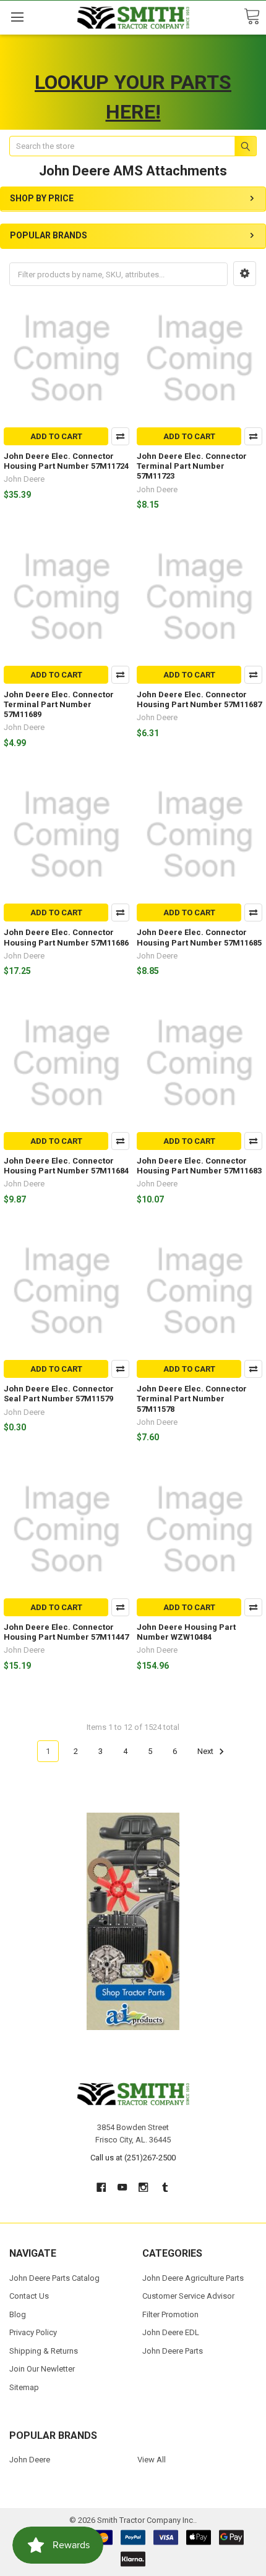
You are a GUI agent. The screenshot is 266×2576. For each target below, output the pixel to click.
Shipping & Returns (44, 2351)
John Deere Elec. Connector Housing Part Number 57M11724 (66, 461)
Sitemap (24, 2387)
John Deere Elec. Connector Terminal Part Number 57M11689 (59, 705)
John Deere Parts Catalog (54, 2278)
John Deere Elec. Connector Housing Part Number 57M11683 (199, 1166)
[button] (245, 274)
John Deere (30, 2460)
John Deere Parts (173, 2351)
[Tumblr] (165, 2187)
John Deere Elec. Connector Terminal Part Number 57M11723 (192, 466)
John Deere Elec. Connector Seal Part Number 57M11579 (59, 1394)
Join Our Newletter (42, 2369)
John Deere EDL (171, 2332)
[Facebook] (101, 2187)
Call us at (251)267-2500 (133, 2158)
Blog (18, 2314)
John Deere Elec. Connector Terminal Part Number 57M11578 (192, 1399)
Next (206, 1751)
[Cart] (252, 17)
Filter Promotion (170, 2314)
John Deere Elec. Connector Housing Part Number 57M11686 (66, 937)
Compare (120, 436)
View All (152, 2460)
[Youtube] (122, 2187)
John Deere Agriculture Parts (193, 2278)
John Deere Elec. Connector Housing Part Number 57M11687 (199, 699)
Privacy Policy (33, 2332)
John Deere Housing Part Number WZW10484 (186, 1632)
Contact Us (29, 2296)
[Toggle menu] (17, 17)
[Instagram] (144, 2187)
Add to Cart (56, 436)
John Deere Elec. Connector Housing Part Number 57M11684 (66, 1166)
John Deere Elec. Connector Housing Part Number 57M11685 (199, 937)
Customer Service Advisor (188, 2296)
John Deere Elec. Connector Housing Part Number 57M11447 (66, 1632)
